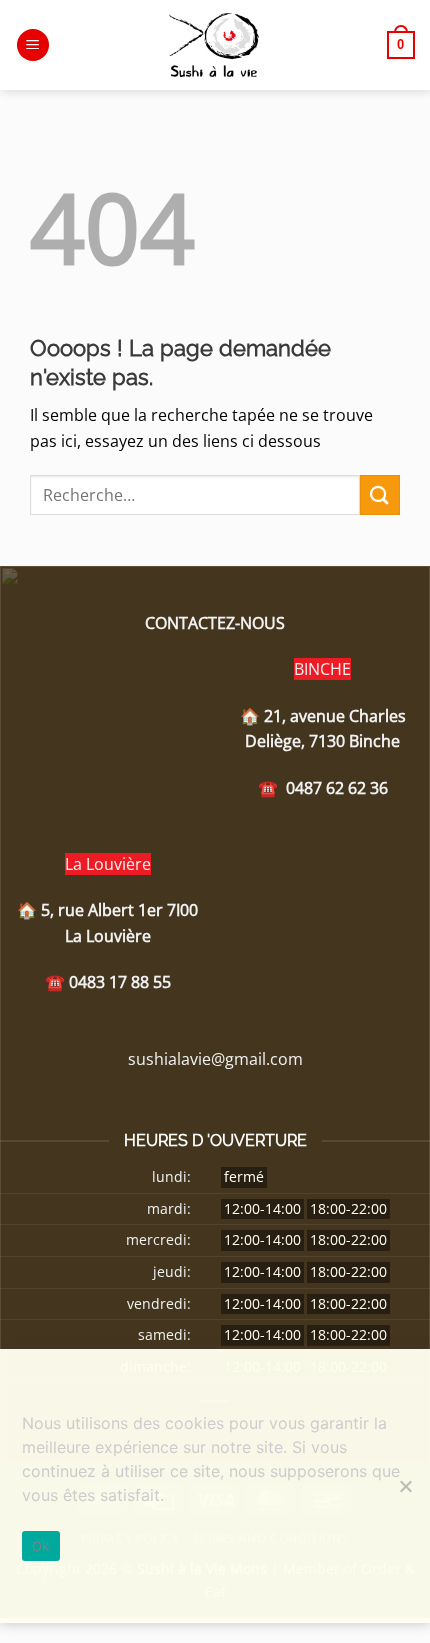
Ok (41, 1546)
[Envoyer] (380, 494)
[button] (33, 45)
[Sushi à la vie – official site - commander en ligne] (215, 45)
